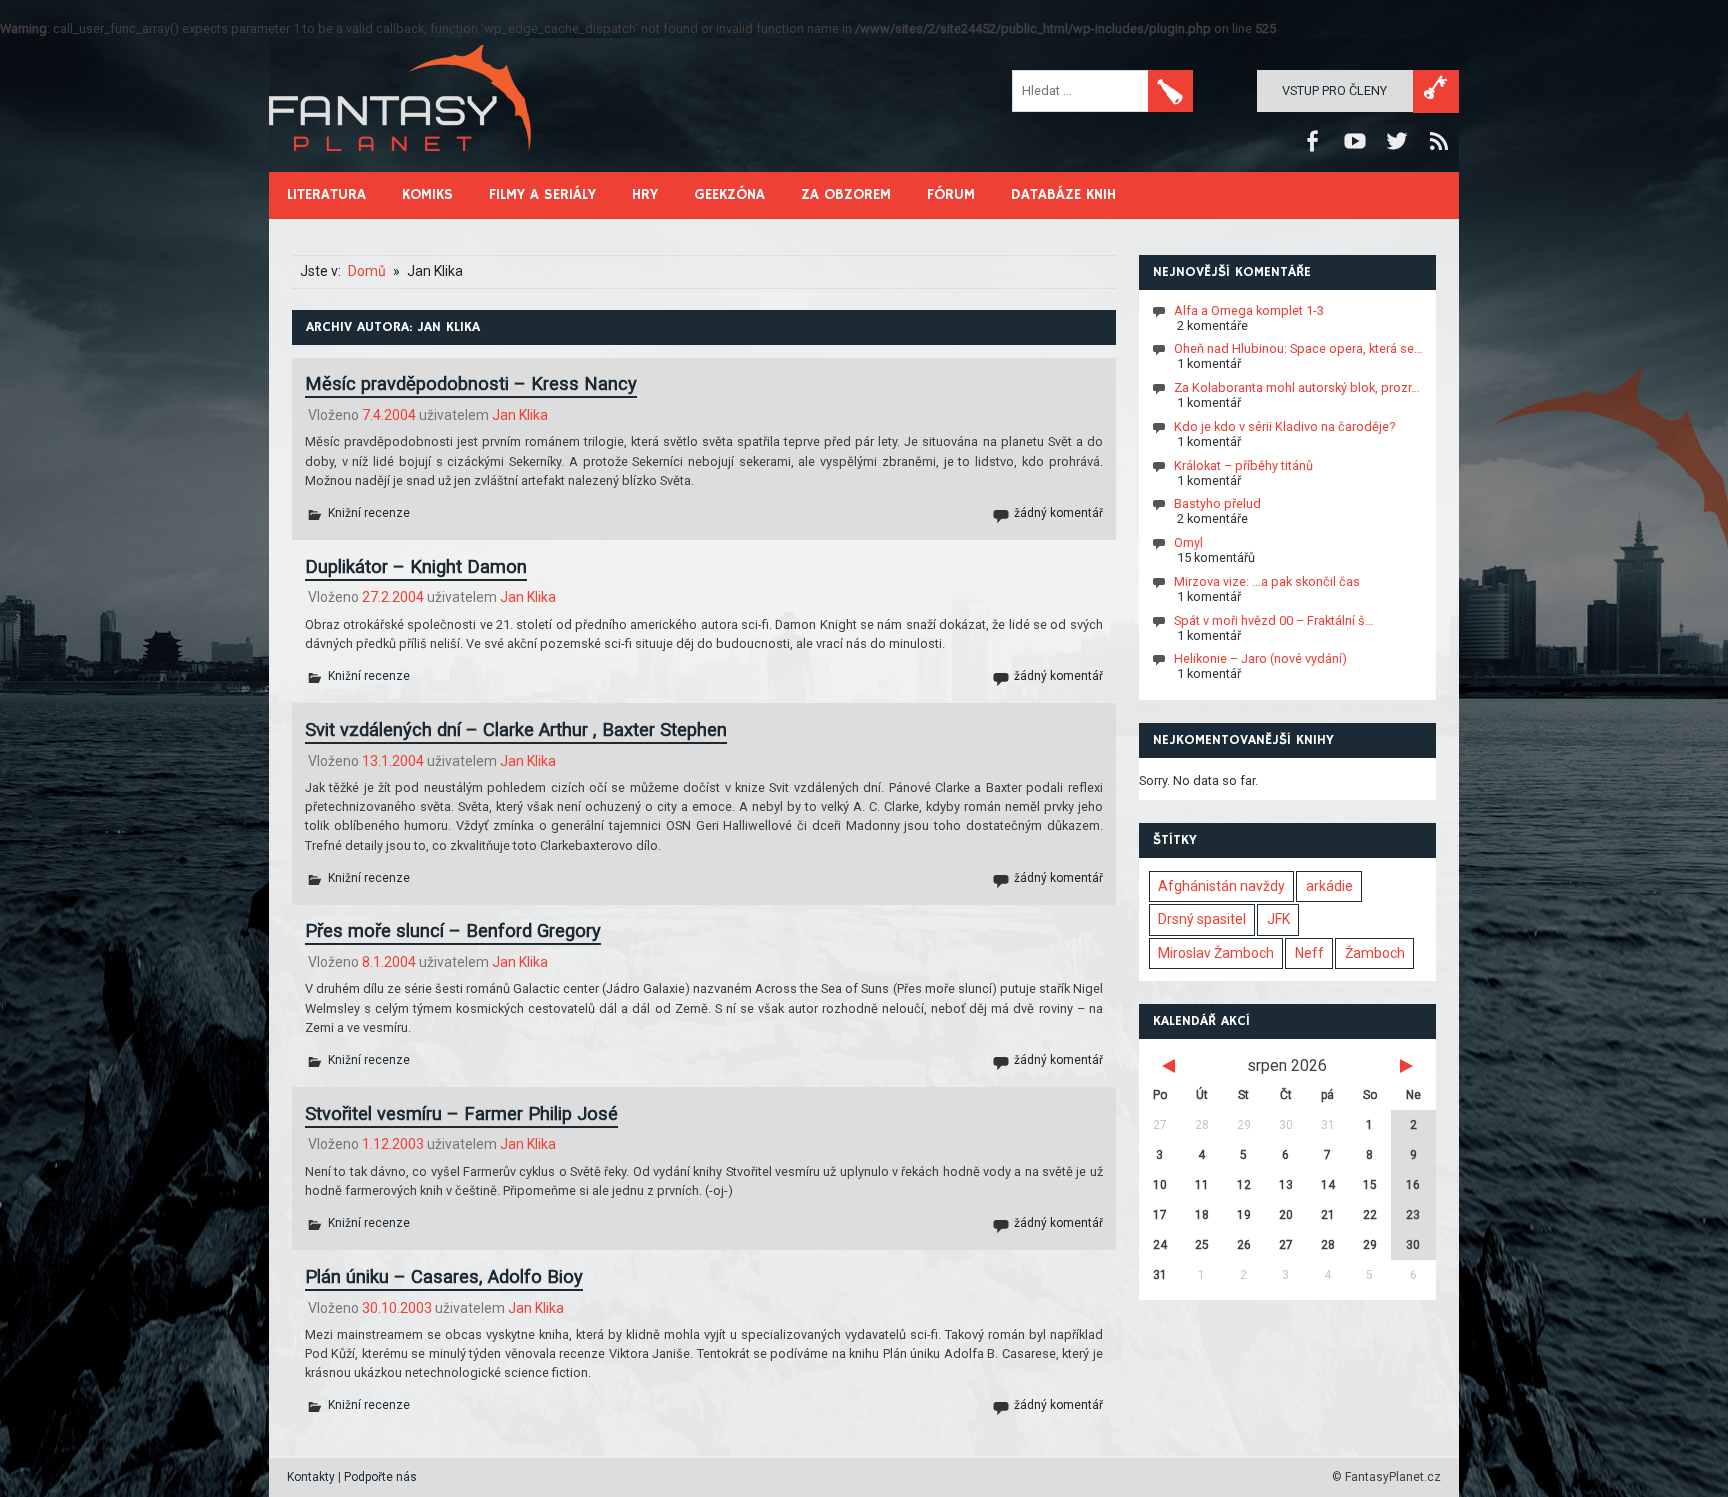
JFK (1278, 919)
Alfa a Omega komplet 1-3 (1249, 309)
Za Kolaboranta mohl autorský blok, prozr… (1297, 387)
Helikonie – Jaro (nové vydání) (1260, 658)
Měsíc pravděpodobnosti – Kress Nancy (471, 383)
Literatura (326, 194)
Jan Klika (520, 415)
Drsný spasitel (1202, 919)
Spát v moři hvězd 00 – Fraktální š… (1274, 619)
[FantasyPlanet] (401, 167)
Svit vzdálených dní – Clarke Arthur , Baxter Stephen (516, 729)
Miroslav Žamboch (1216, 953)
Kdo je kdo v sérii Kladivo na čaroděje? (1284, 426)
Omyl (1188, 542)
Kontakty (311, 1477)
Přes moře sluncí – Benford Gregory (453, 930)
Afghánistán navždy (1221, 886)
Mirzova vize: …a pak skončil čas (1267, 581)
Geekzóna (729, 194)
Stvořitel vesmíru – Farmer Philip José (461, 1113)
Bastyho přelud (1217, 503)
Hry (645, 194)
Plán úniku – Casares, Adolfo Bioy (444, 1276)
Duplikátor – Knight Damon (416, 566)
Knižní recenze (369, 513)
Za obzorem (846, 194)
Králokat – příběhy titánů (1243, 464)
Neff (1309, 953)
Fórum (951, 194)
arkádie (1329, 886)
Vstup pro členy (1334, 90)
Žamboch (1375, 953)
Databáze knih (1063, 194)
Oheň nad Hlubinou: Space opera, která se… (1298, 348)
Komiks (427, 194)
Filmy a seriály (542, 194)
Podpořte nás (380, 1477)
